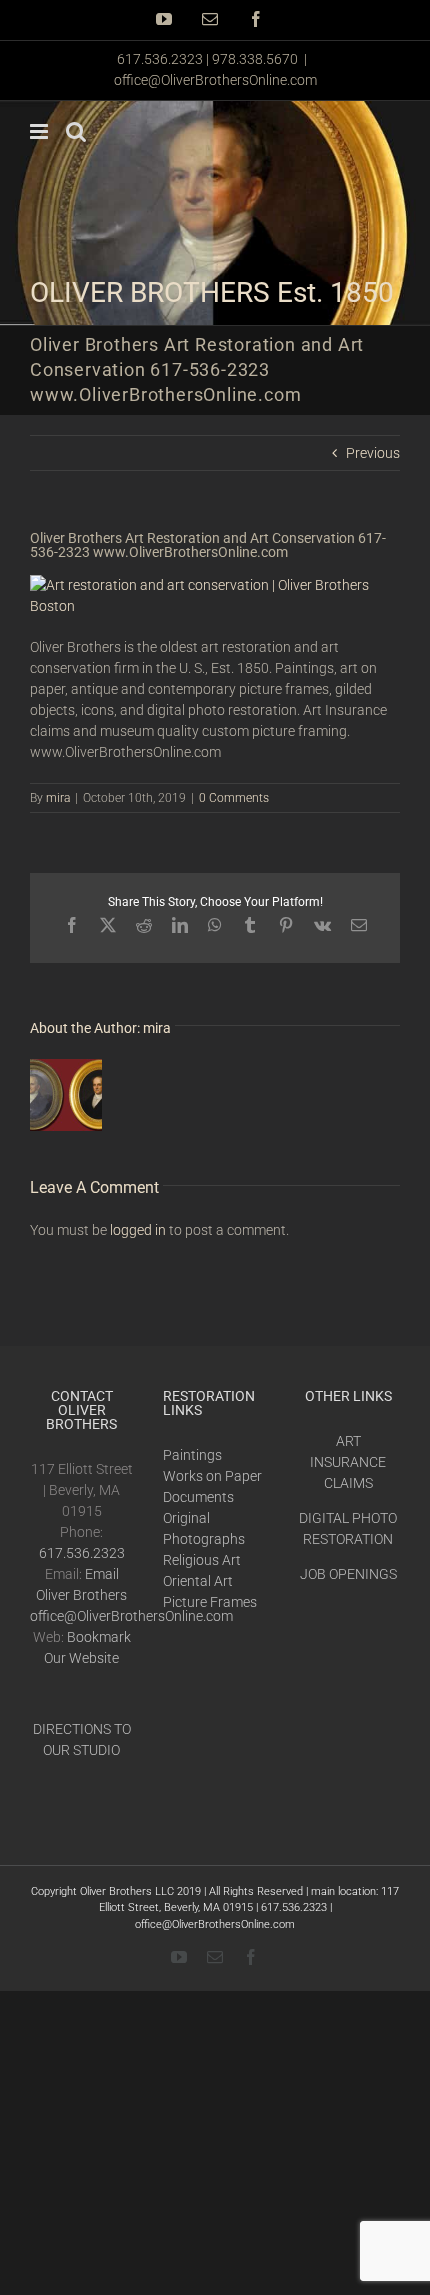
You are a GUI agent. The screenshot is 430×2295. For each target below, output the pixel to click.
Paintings (192, 1455)
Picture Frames (210, 1602)
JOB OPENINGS (348, 1574)
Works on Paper (212, 1476)
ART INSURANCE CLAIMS (348, 1462)
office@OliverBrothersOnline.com (215, 80)
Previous (373, 453)
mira (58, 798)
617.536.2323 (82, 1553)
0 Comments (234, 798)
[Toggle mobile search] (76, 131)
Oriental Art (198, 1581)
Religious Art (202, 1560)
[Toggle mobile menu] (40, 131)
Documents (198, 1497)
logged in (138, 1230)
